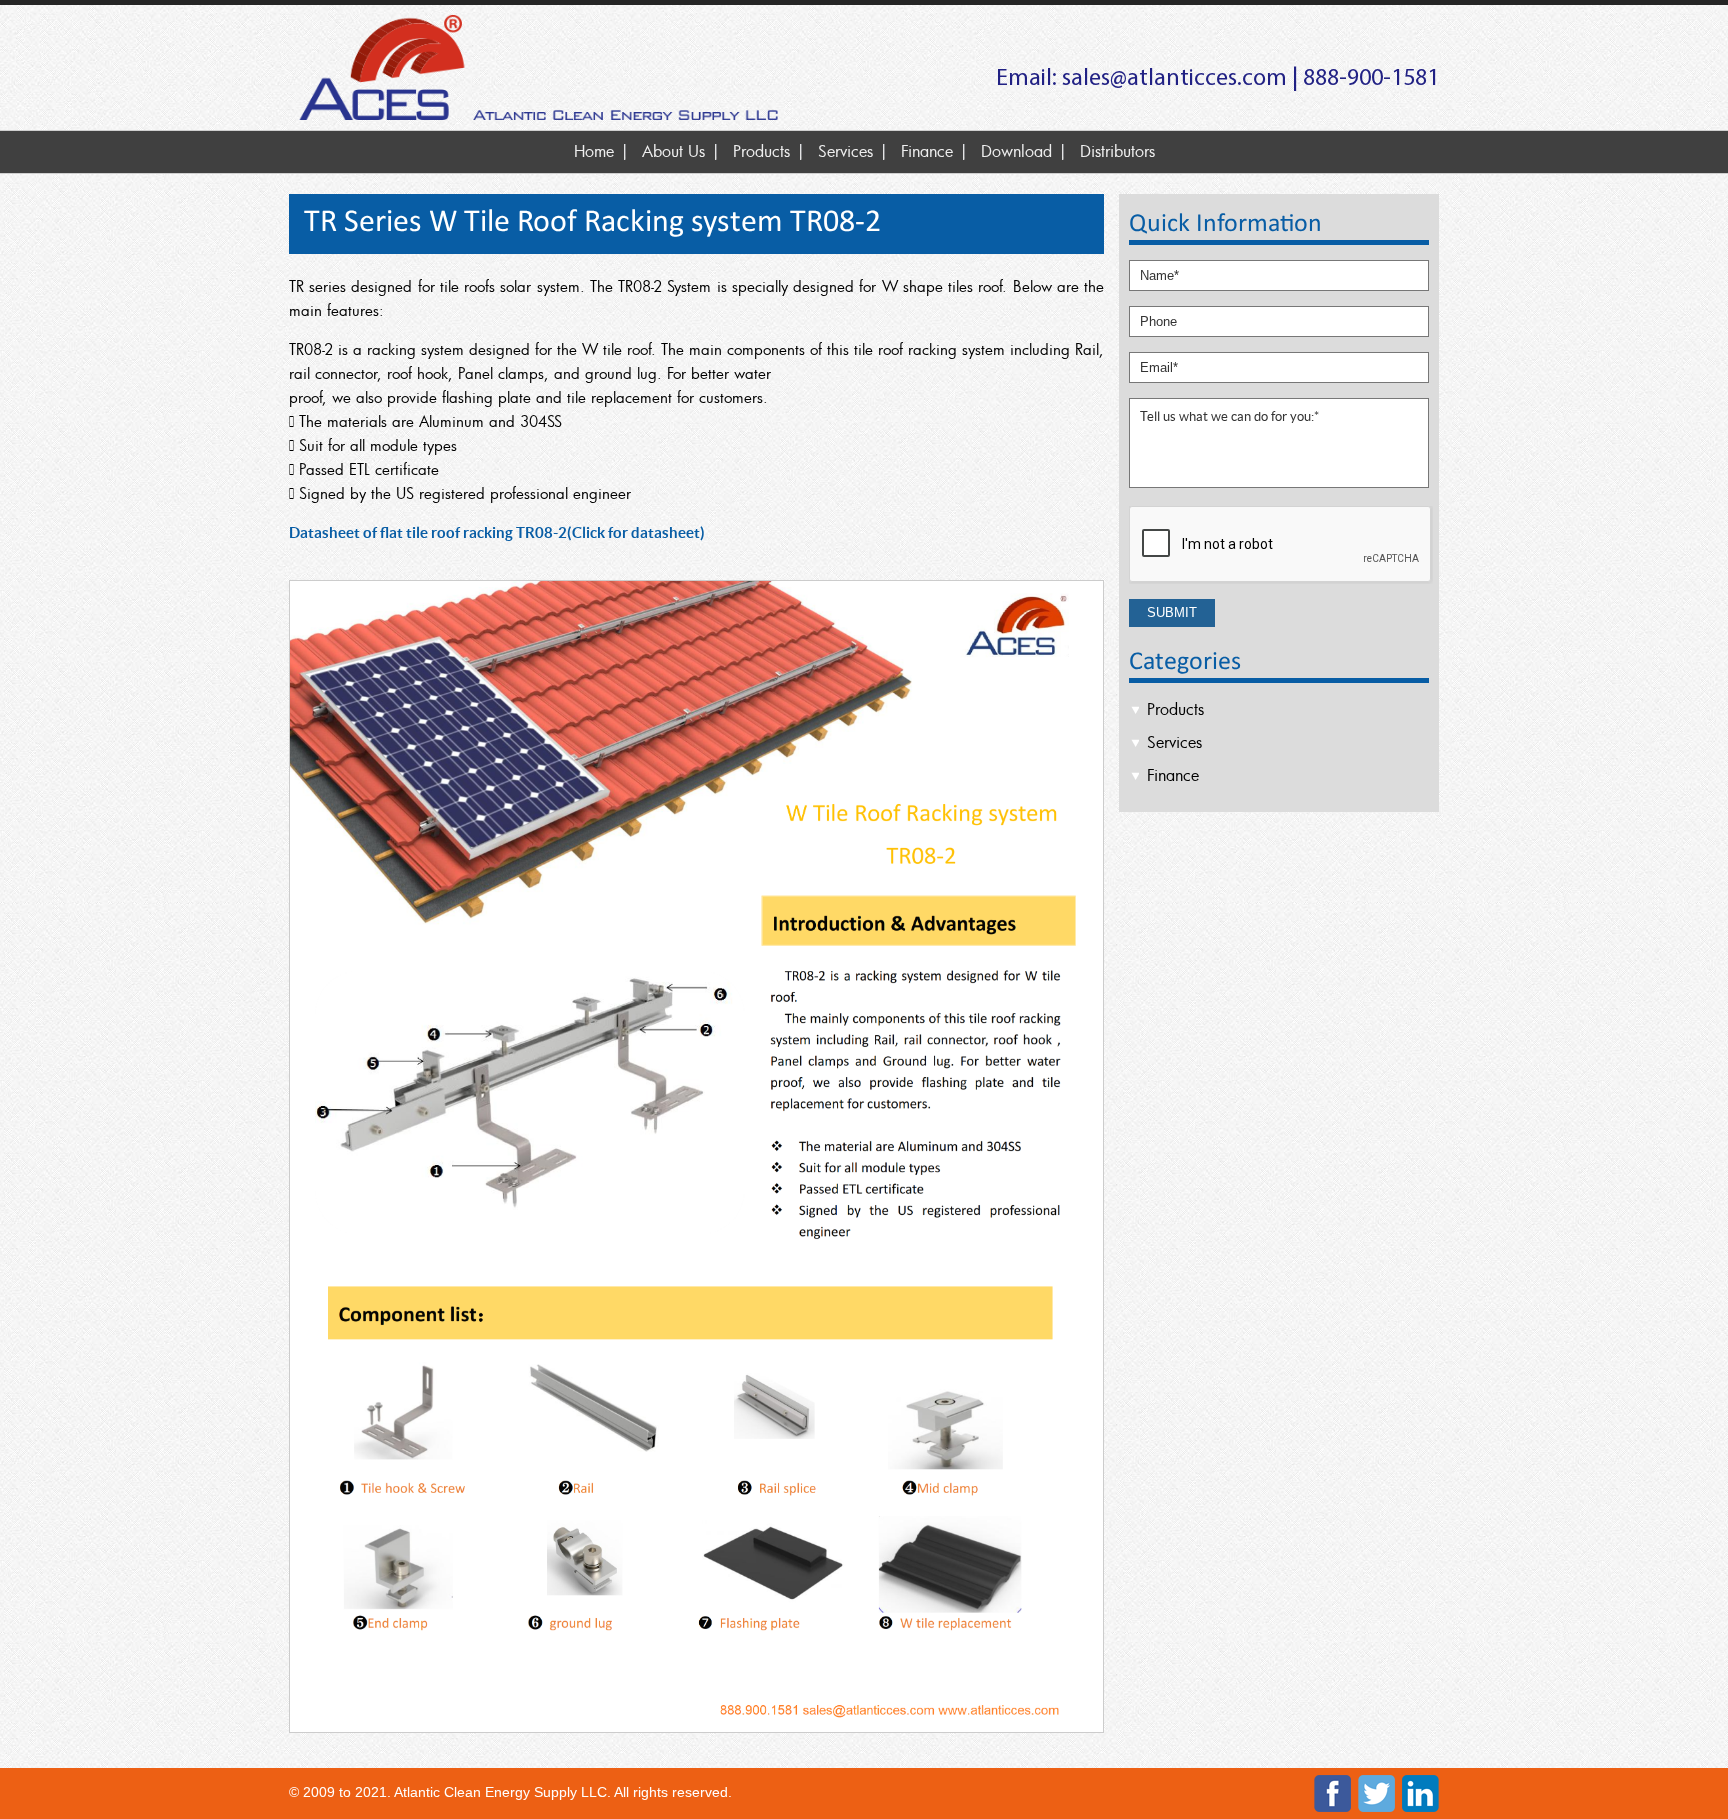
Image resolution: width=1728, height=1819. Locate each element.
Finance (927, 151)
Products (761, 151)
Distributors (1117, 151)
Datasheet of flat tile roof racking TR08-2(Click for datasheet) (497, 532)
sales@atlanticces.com (1174, 79)
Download (1016, 151)
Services (845, 151)
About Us (673, 151)
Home (594, 151)
